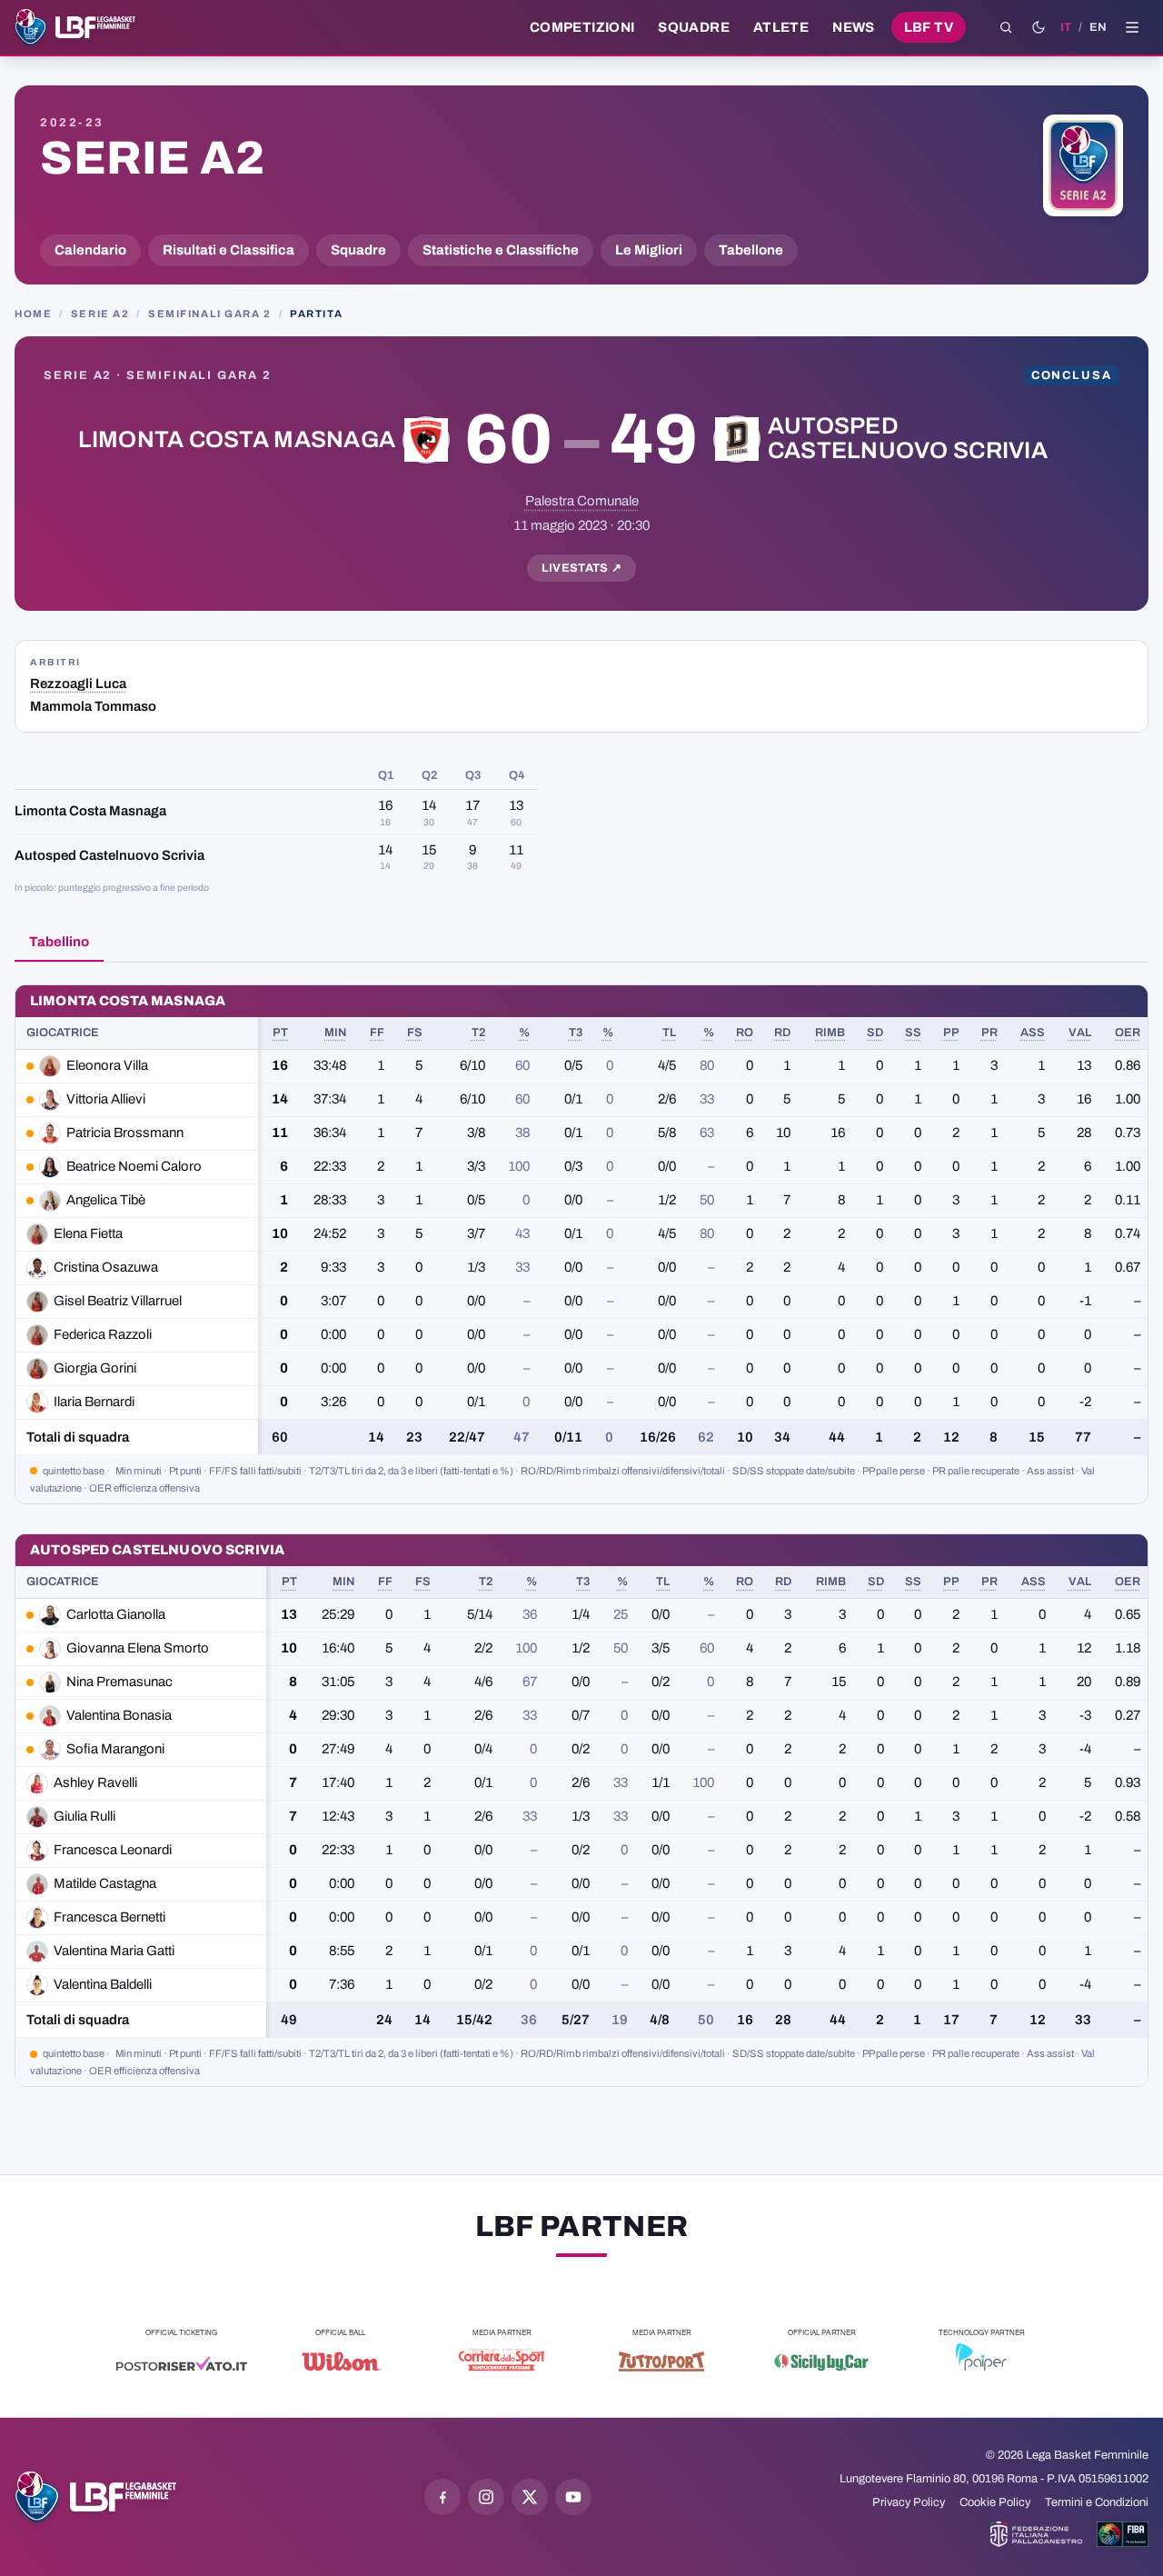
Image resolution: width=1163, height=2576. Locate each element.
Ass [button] (1033, 1033)
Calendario (90, 250)
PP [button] (951, 1033)
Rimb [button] (830, 1033)
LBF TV (929, 27)
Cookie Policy (995, 2502)
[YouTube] (573, 2497)
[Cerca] (1006, 27)
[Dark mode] (1039, 27)
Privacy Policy (909, 2502)
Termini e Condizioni (1097, 2502)
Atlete (781, 27)
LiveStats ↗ (582, 568)
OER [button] (1128, 1033)
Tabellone (751, 250)
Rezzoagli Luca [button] (78, 684)
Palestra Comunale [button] (582, 501)
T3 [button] (576, 1033)
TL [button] (669, 1033)
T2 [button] (478, 1033)
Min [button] (335, 1033)
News (854, 27)
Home (33, 314)
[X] (530, 2497)
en (1098, 27)
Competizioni (582, 27)
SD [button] (875, 1033)
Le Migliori (649, 250)
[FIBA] (1123, 2534)
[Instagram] (486, 2497)
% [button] (524, 1033)
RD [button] (782, 1033)
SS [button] (913, 1033)
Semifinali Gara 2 (210, 314)
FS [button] (415, 1033)
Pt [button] (280, 1033)
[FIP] (1036, 2534)
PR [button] (989, 1033)
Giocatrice (63, 1033)
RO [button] (745, 1033)
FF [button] (377, 1033)
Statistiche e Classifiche (501, 250)
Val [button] (1080, 1033)
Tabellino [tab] (59, 942)
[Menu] (1132, 27)
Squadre (694, 27)
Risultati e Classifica (229, 250)
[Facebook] (442, 2497)
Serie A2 (152, 158)
